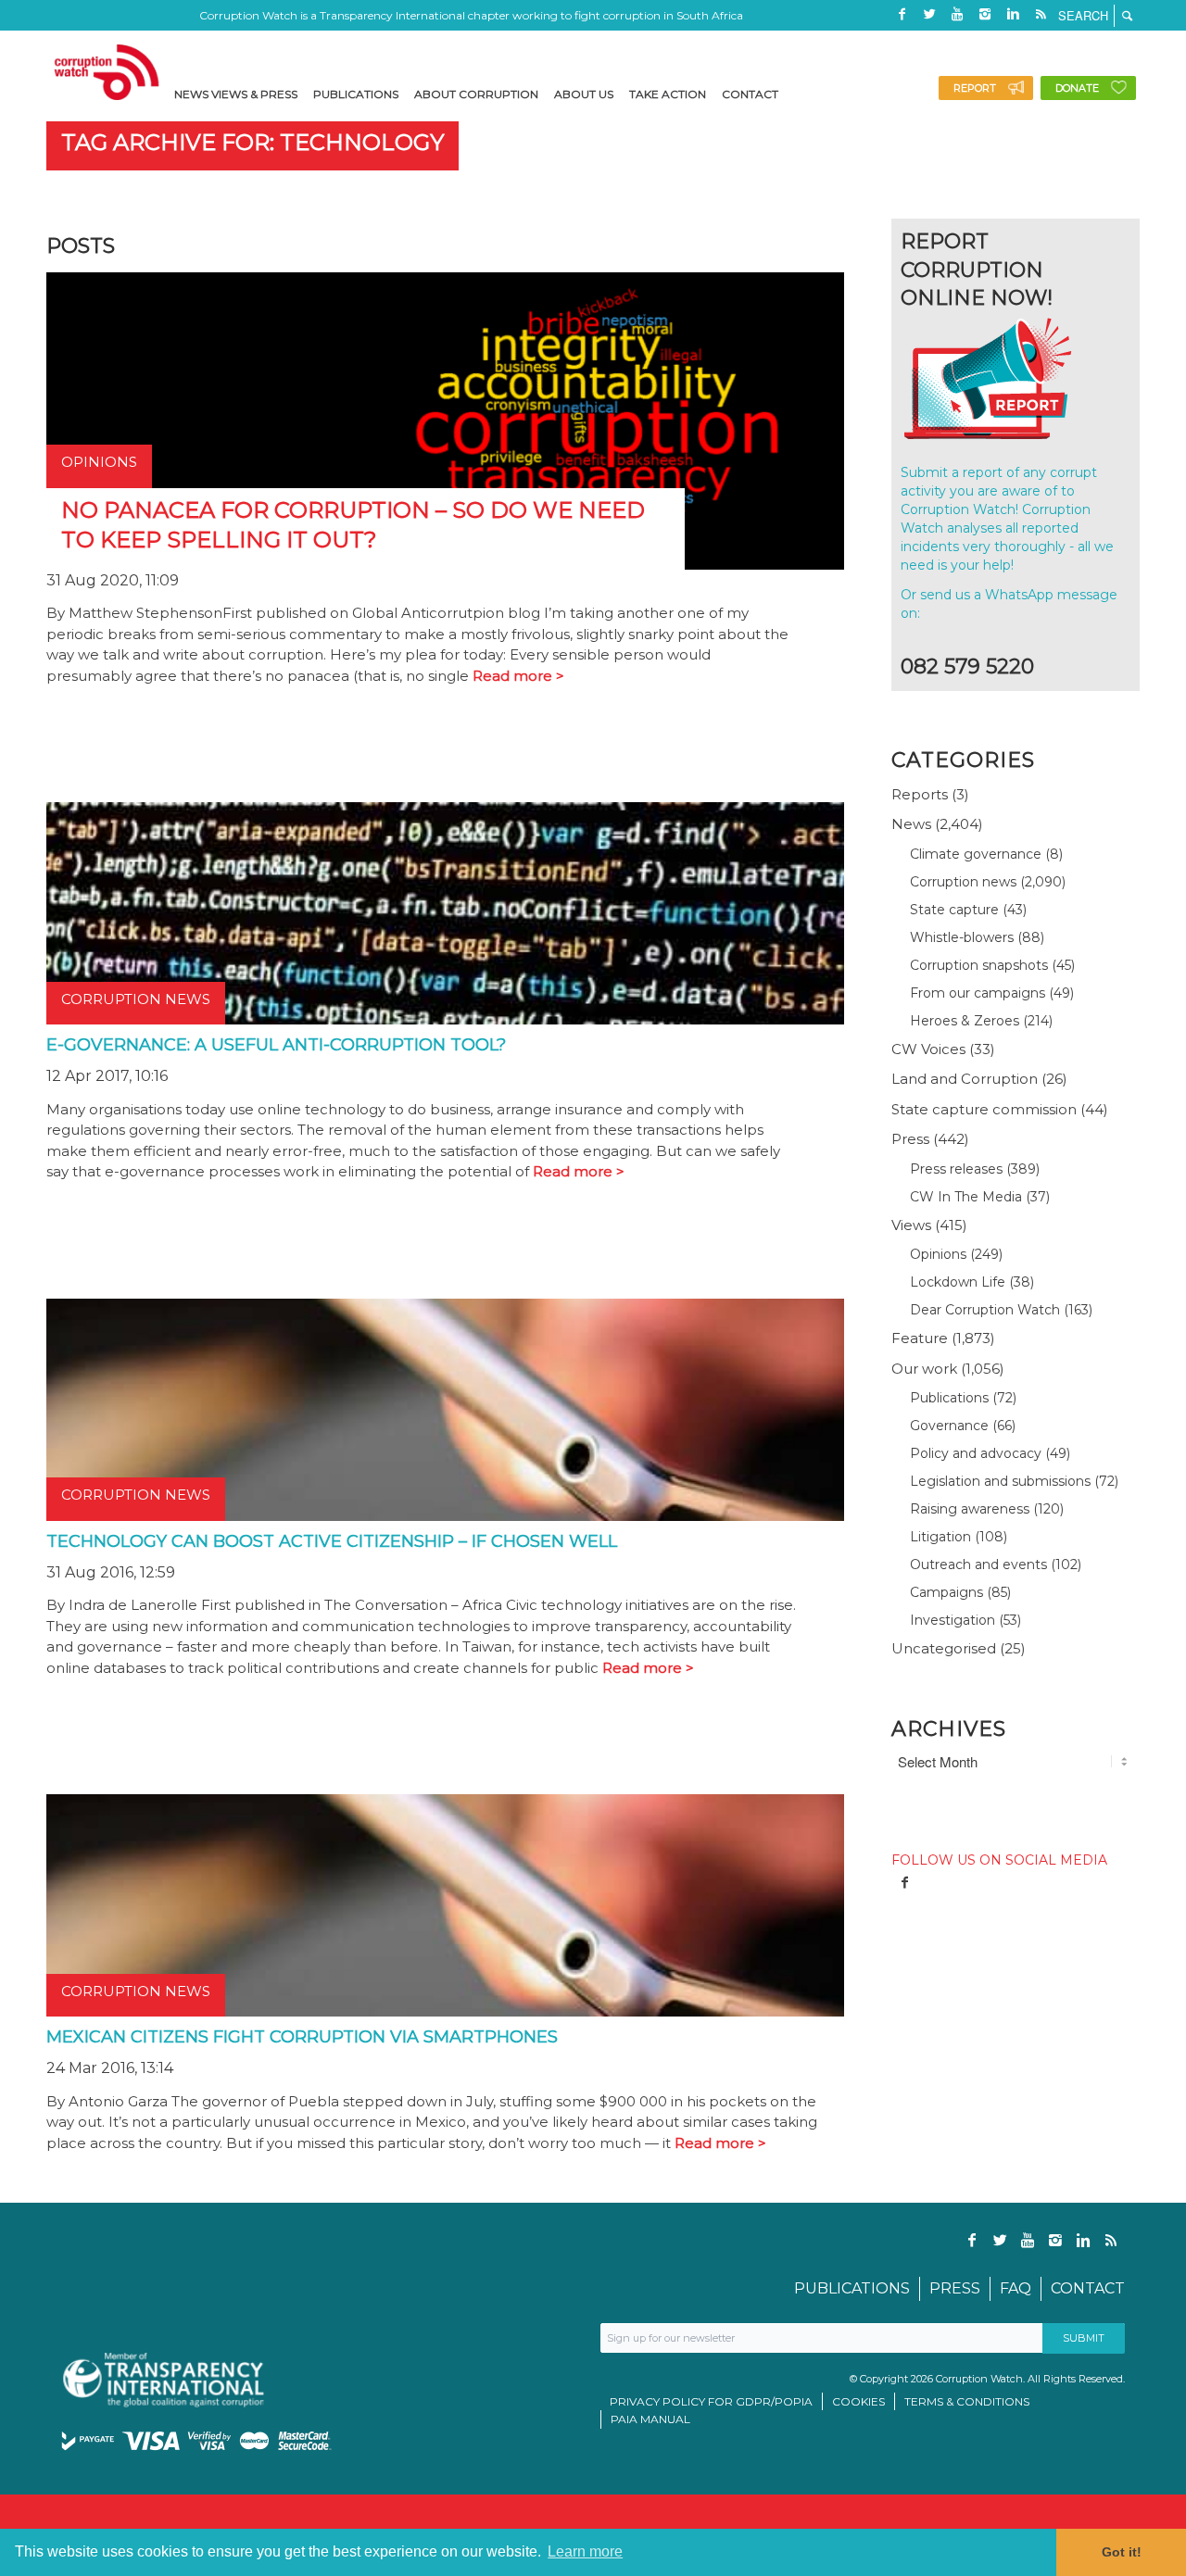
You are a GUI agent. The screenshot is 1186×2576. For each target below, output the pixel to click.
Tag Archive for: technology (252, 142)
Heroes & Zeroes (965, 1021)
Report (975, 88)
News (911, 824)
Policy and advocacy (976, 1453)
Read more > (518, 676)
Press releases (956, 1169)
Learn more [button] (585, 2551)
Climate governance (976, 854)
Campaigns (946, 1592)
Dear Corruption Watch (985, 1310)
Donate (1077, 88)
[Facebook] (902, 14)
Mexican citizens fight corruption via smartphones (302, 2037)
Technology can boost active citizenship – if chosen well (332, 1541)
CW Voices (928, 1049)
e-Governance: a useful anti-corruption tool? (276, 1045)
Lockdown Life (958, 1282)
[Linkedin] (1013, 14)
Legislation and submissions (1000, 1481)
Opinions (938, 1254)
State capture (954, 910)
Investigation (953, 1620)
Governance (949, 1426)
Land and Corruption (965, 1079)
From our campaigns (978, 993)
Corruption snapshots (979, 965)
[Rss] (1041, 14)
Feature (920, 1338)
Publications (949, 1398)
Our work (924, 1369)
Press (910, 1139)
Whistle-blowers (962, 937)
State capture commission (984, 1109)
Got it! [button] (1122, 2552)
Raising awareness (970, 1509)
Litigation (940, 1537)
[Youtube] (957, 14)
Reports (920, 794)
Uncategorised (944, 1648)
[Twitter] (929, 14)
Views (911, 1225)
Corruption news (963, 882)
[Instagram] (985, 14)
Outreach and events (978, 1564)
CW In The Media (966, 1197)
